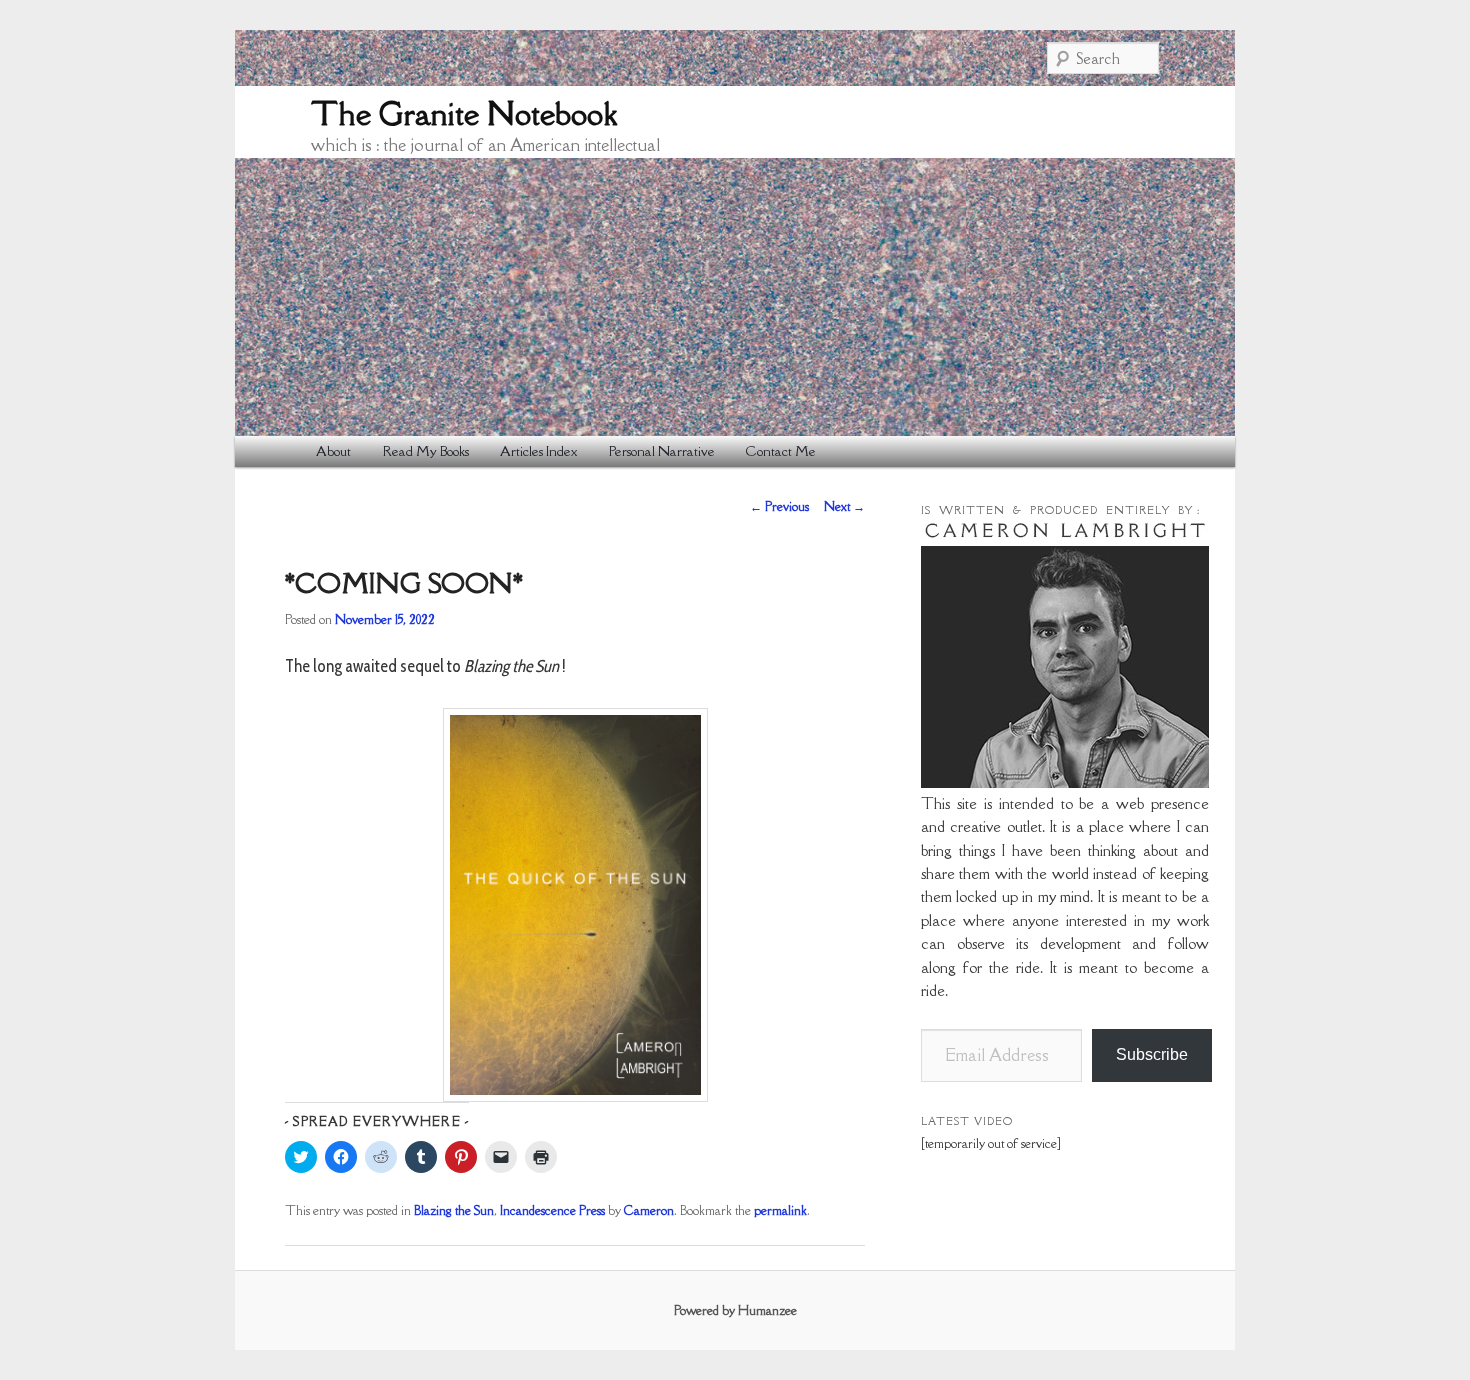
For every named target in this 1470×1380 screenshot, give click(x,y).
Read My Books (426, 451)
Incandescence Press (552, 1210)
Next (844, 506)
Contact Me (781, 451)
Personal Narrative (662, 451)
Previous (779, 506)
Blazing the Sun (454, 1210)
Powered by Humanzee (735, 1310)
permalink (780, 1210)
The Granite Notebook (464, 113)
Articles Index (538, 451)
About (333, 451)
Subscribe (1152, 1054)
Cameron (649, 1210)
